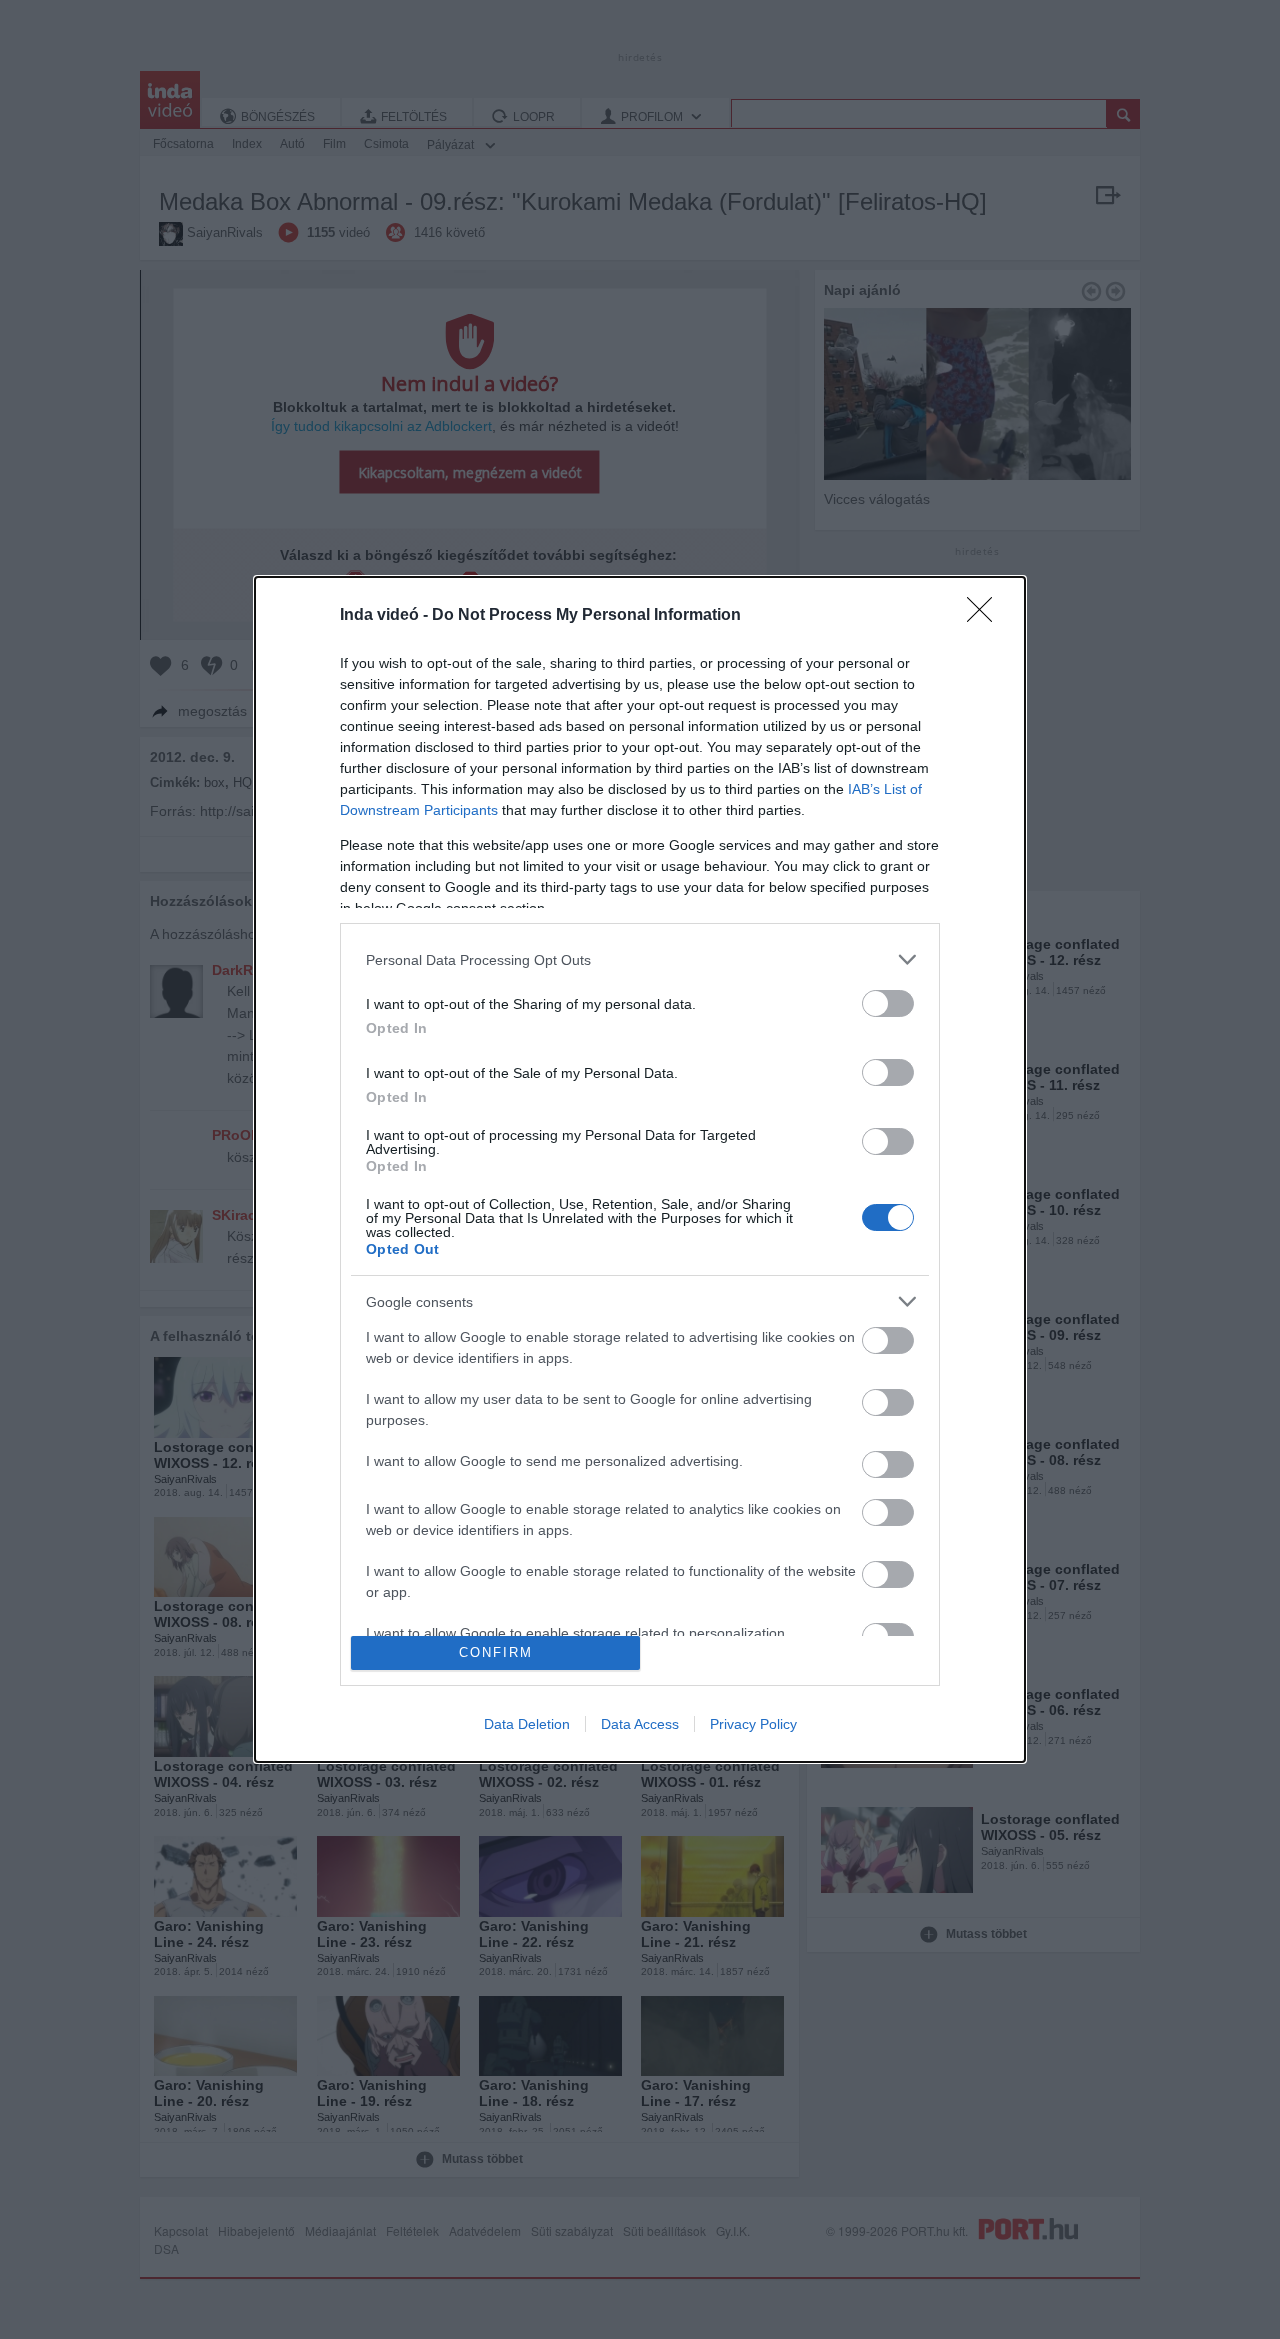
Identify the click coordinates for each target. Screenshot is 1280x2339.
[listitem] (640, 959)
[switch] (888, 1003)
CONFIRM (496, 1652)
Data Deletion (527, 1724)
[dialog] (640, 1169)
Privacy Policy (753, 1724)
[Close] (986, 616)
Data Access (640, 1724)
